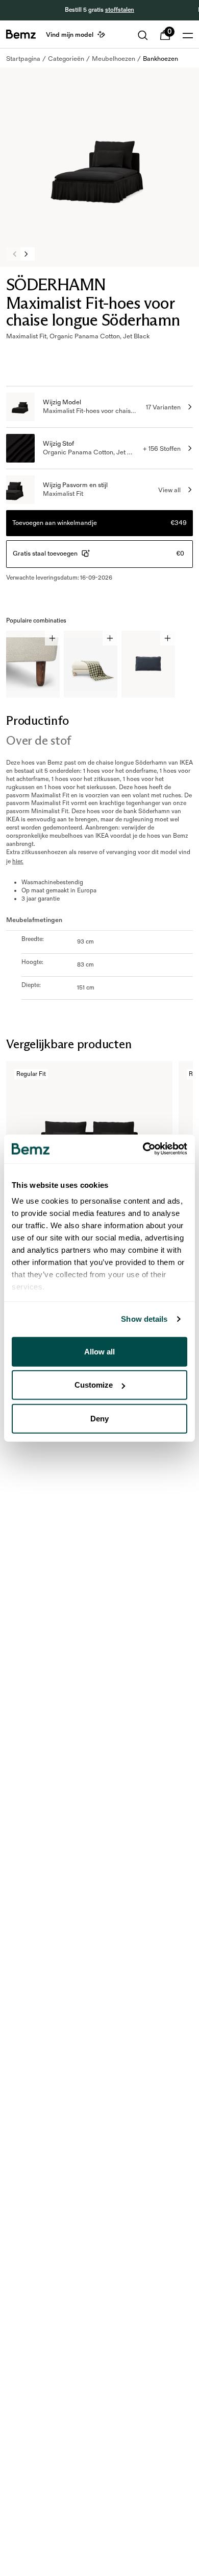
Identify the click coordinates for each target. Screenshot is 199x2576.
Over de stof (39, 740)
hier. (18, 861)
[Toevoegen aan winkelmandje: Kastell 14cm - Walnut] (52, 638)
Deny (99, 1418)
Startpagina (23, 59)
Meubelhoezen (114, 59)
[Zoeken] (143, 35)
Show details (144, 1319)
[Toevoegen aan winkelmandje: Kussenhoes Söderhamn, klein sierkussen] (168, 638)
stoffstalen (120, 10)
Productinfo (37, 720)
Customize (94, 1385)
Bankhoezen (160, 59)
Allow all (99, 1351)
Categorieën (66, 59)
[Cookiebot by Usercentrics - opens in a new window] (143, 1149)
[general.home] (21, 34)
